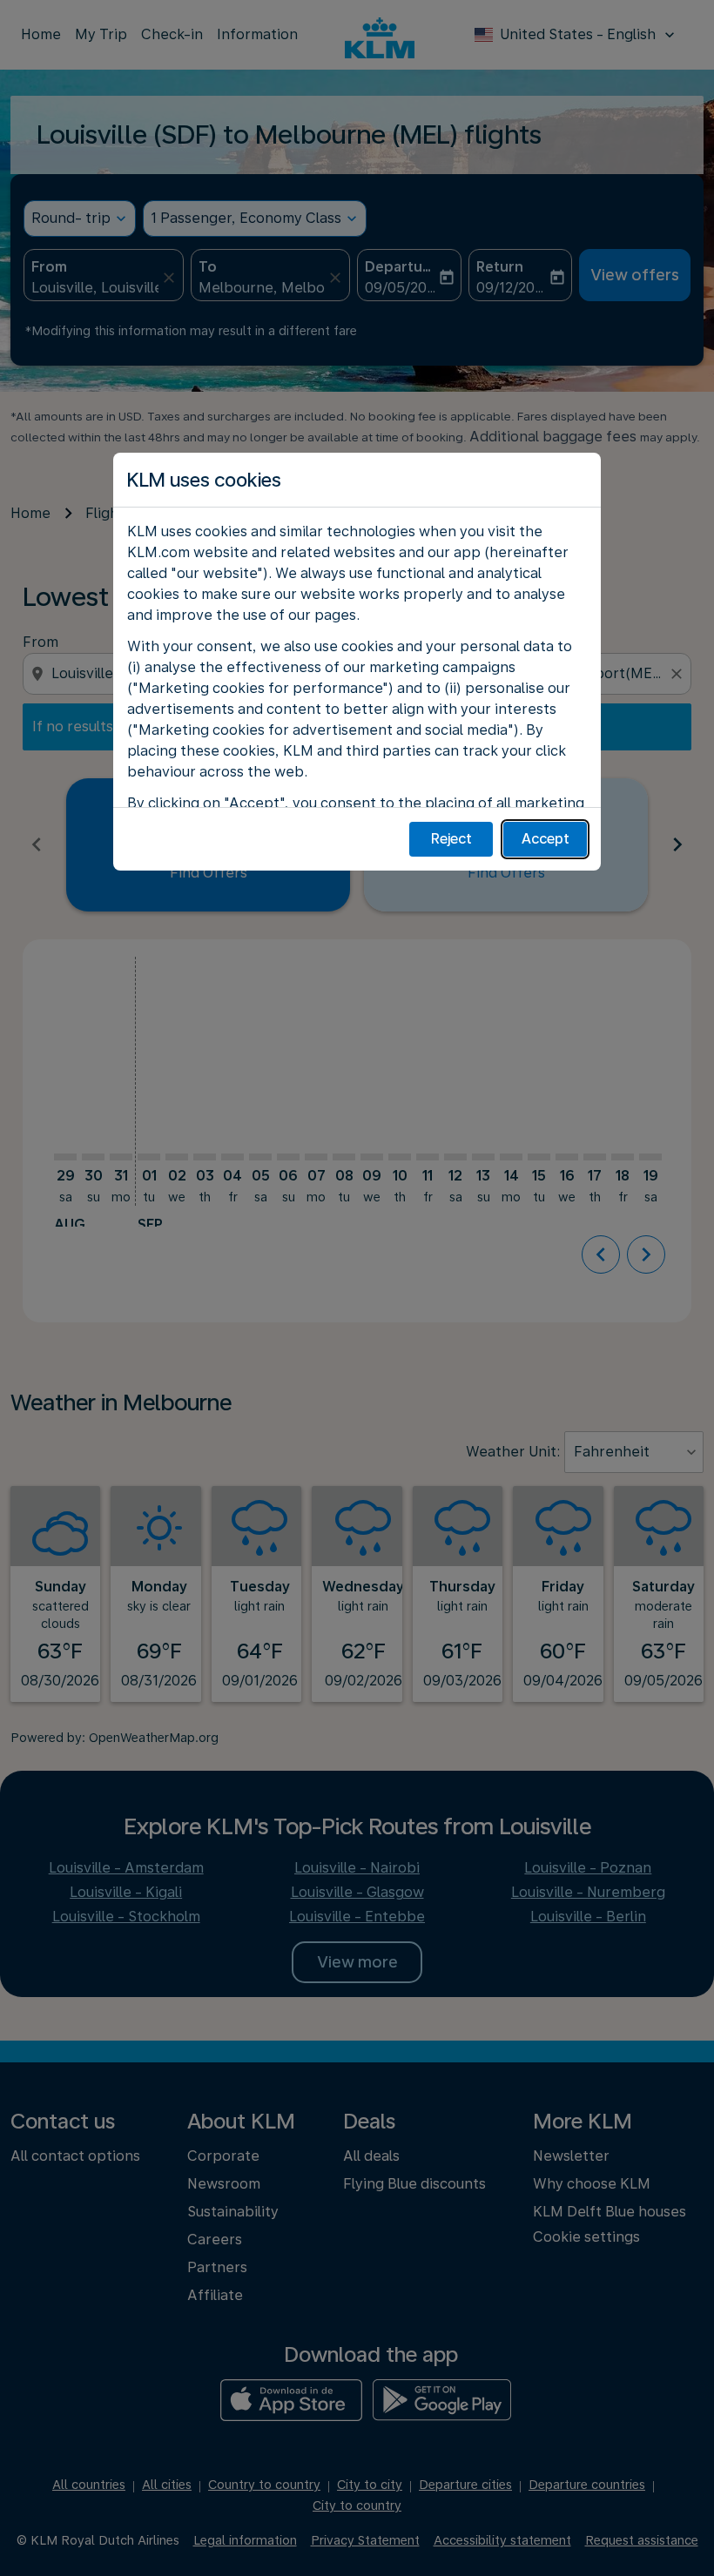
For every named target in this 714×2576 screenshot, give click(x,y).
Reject (451, 839)
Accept (546, 839)
